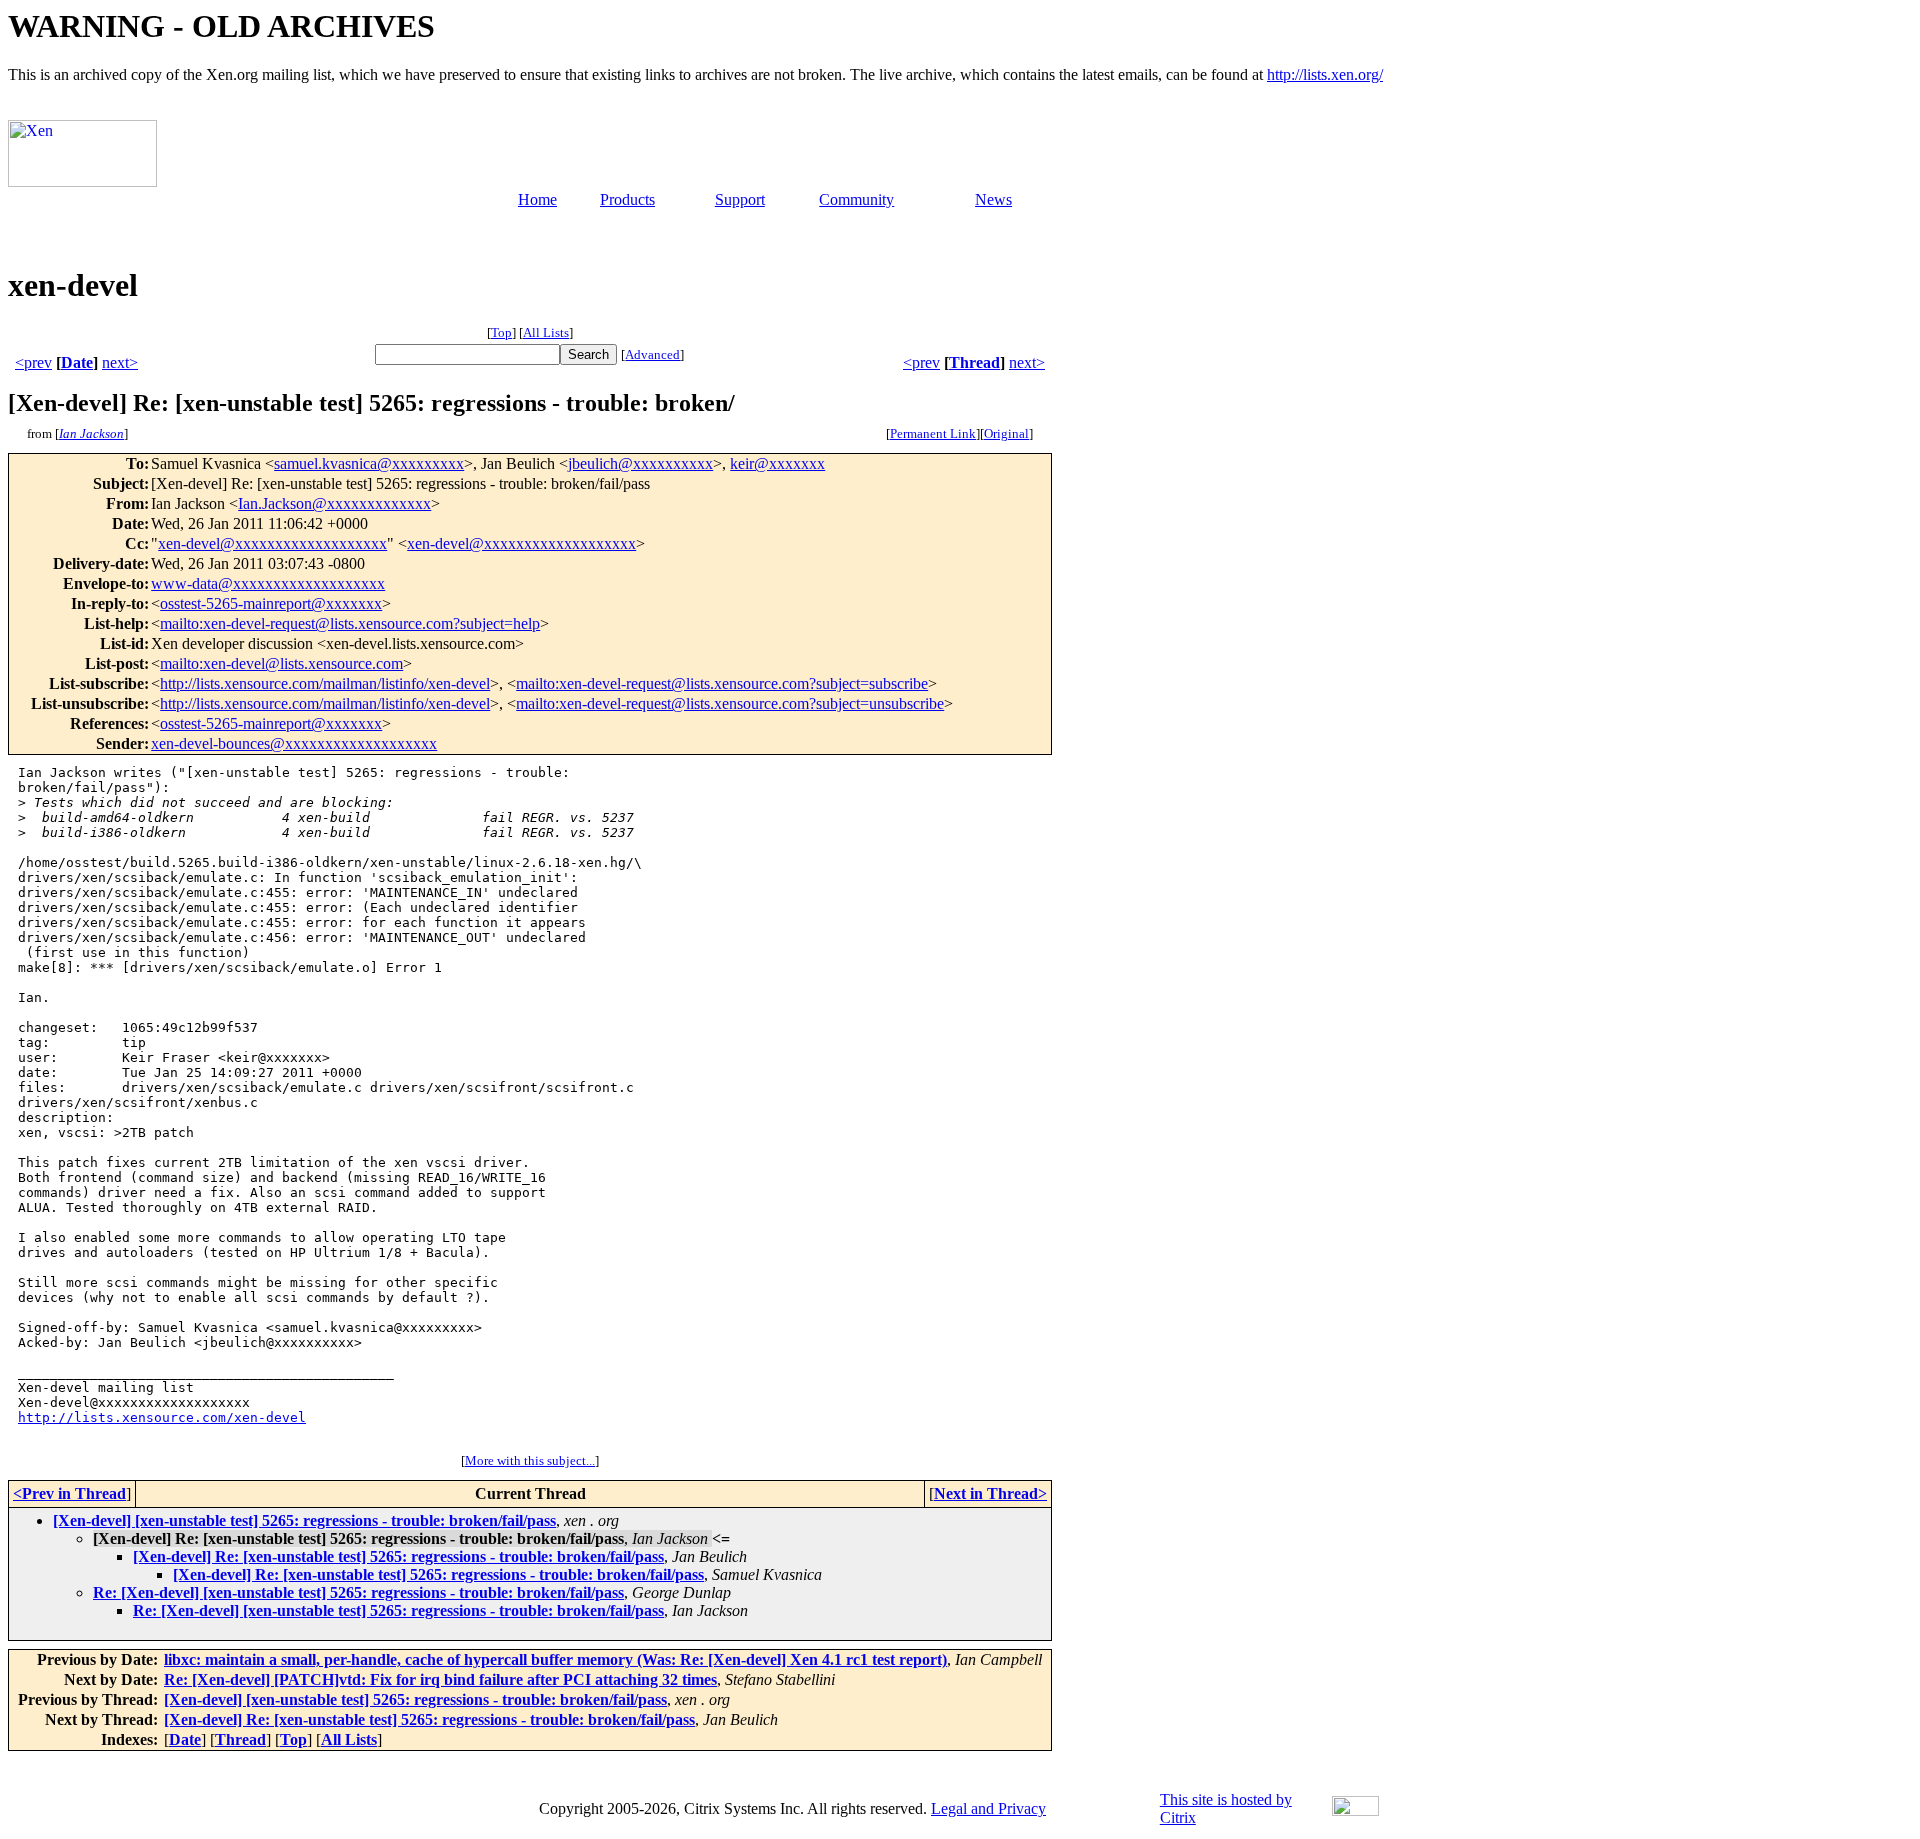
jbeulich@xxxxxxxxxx (640, 463)
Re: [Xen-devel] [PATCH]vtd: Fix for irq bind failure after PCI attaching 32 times (440, 1679)
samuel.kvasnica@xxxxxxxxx (369, 463)
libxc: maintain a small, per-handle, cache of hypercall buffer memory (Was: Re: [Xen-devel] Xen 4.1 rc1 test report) (555, 1659)
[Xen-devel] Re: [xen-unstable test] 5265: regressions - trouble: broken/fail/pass (398, 1556)
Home (537, 199)
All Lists (546, 332)
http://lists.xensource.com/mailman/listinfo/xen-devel (325, 683)
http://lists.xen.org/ (1325, 74)
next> (120, 362)
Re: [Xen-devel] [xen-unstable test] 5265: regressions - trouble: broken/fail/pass (358, 1592)
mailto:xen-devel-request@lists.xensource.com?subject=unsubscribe (730, 703)
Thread (974, 362)
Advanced (652, 354)
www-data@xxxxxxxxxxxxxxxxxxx (268, 583)
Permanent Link (933, 433)
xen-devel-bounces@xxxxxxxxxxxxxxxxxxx (294, 743)
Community (856, 199)
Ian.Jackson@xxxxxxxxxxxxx (334, 503)
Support (740, 199)
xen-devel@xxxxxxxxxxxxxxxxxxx (272, 543)
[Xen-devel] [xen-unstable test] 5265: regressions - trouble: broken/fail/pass (304, 1520)
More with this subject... (530, 1460)
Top (501, 332)
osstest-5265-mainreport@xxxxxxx (271, 603)
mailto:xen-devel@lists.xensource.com (281, 663)
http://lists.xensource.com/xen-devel (162, 1417)
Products (627, 199)
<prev (33, 362)
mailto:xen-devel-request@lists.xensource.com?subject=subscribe (722, 683)
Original (1006, 433)
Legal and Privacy (988, 1808)
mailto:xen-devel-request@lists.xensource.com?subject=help (350, 623)
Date (77, 362)
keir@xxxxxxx (777, 463)
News (993, 199)
